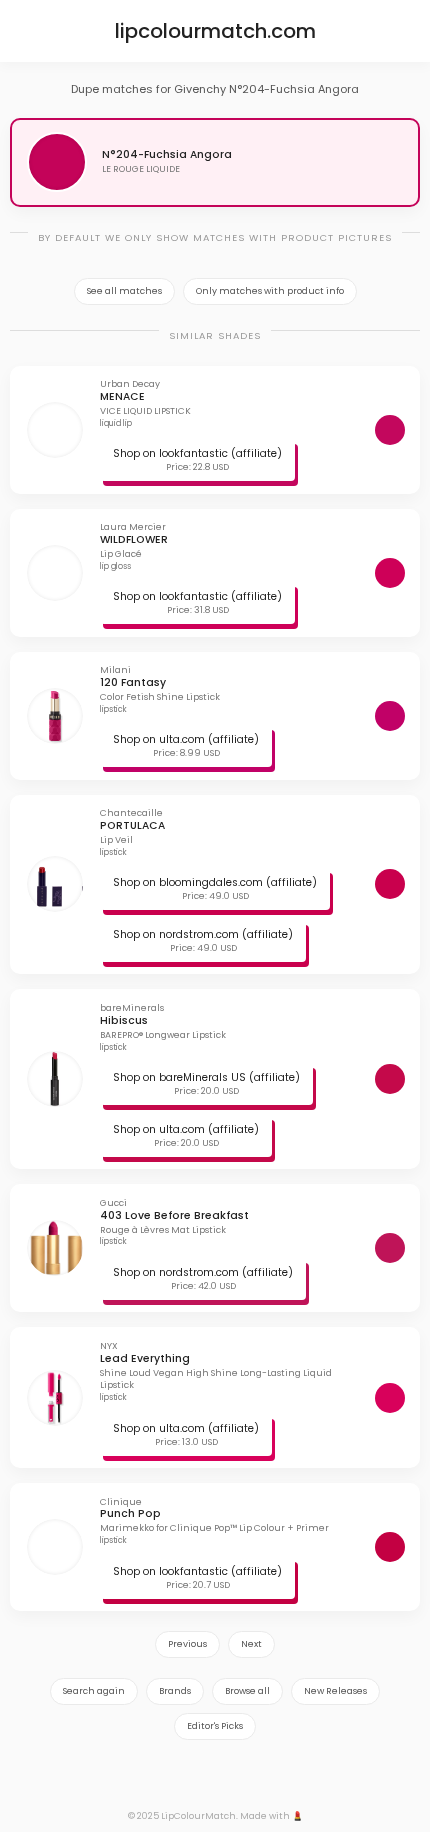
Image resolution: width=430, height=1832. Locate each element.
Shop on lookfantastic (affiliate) (197, 453)
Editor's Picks (215, 1726)
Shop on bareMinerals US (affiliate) (206, 1077)
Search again (94, 1691)
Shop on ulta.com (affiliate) (186, 739)
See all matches (124, 291)
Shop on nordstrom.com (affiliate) (203, 934)
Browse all (247, 1691)
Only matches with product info (270, 291)
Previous (187, 1644)
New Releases (335, 1691)
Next (251, 1644)
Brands (175, 1691)
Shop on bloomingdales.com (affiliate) (215, 882)
